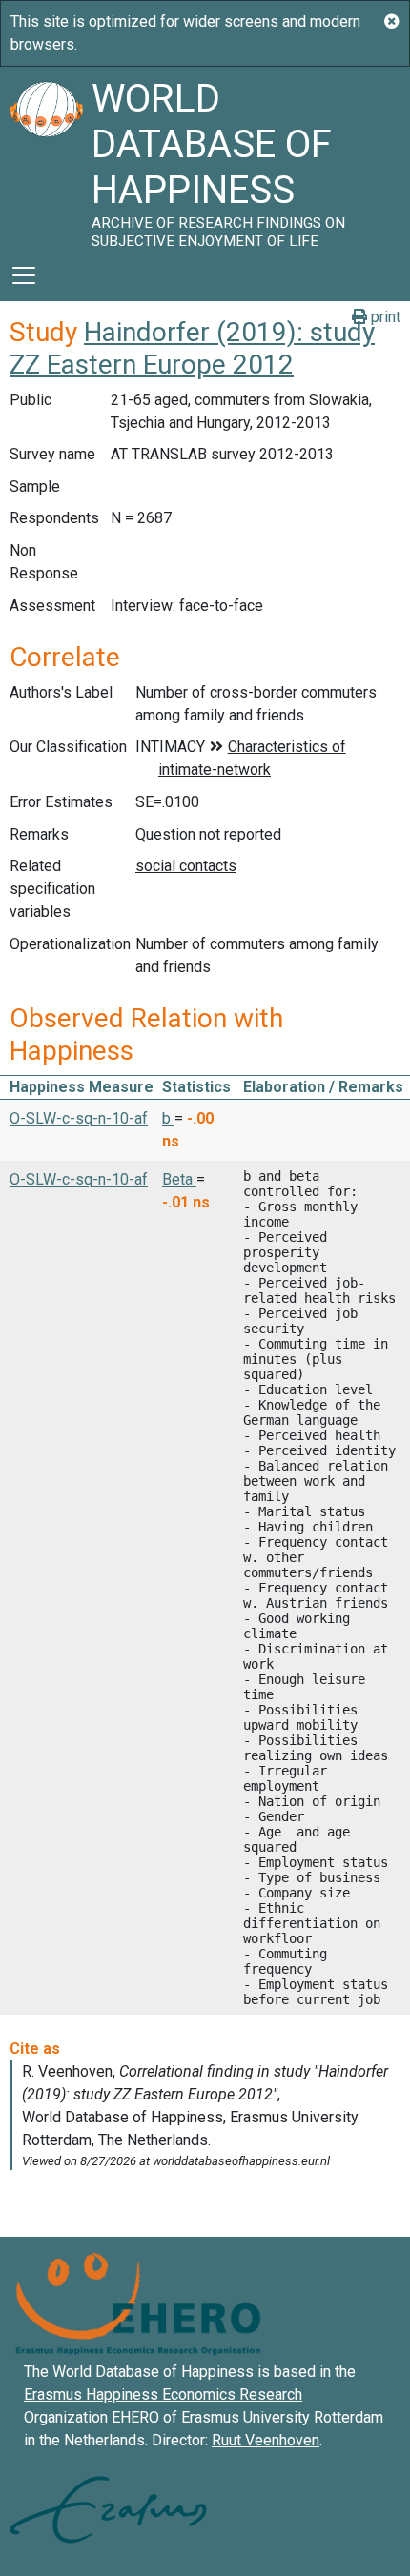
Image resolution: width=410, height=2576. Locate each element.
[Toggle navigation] (24, 275)
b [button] (168, 1118)
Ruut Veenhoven (266, 2440)
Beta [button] (179, 1179)
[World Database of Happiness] (46, 158)
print (384, 317)
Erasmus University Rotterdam (282, 2417)
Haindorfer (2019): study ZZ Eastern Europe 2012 (192, 348)
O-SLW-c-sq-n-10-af (79, 1118)
